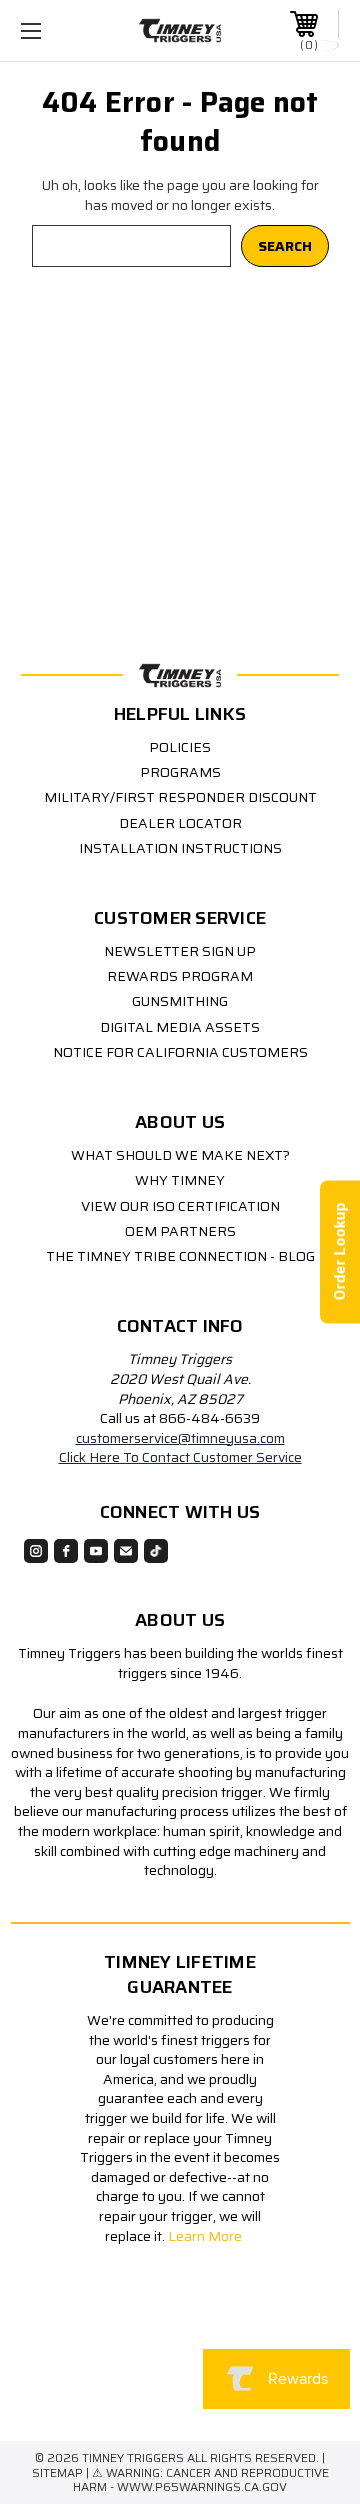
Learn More (206, 2236)
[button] (173, 2374)
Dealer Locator (180, 823)
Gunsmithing (180, 1001)
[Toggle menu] (53, 30)
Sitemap (57, 2472)
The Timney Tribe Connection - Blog (180, 1256)
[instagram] (36, 1551)
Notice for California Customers (180, 1052)
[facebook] (66, 1551)
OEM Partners (180, 1231)
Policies (180, 747)
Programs (180, 772)
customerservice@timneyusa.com (180, 1438)
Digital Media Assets (180, 1027)
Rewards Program (180, 976)
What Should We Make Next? (180, 1155)
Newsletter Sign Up (180, 951)
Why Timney (180, 1180)
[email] (126, 1551)
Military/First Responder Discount (180, 797)
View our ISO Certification (180, 1206)
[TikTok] (156, 1551)
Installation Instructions (180, 848)
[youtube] (96, 1551)
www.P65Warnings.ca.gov (202, 2486)
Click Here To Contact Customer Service (180, 1457)
